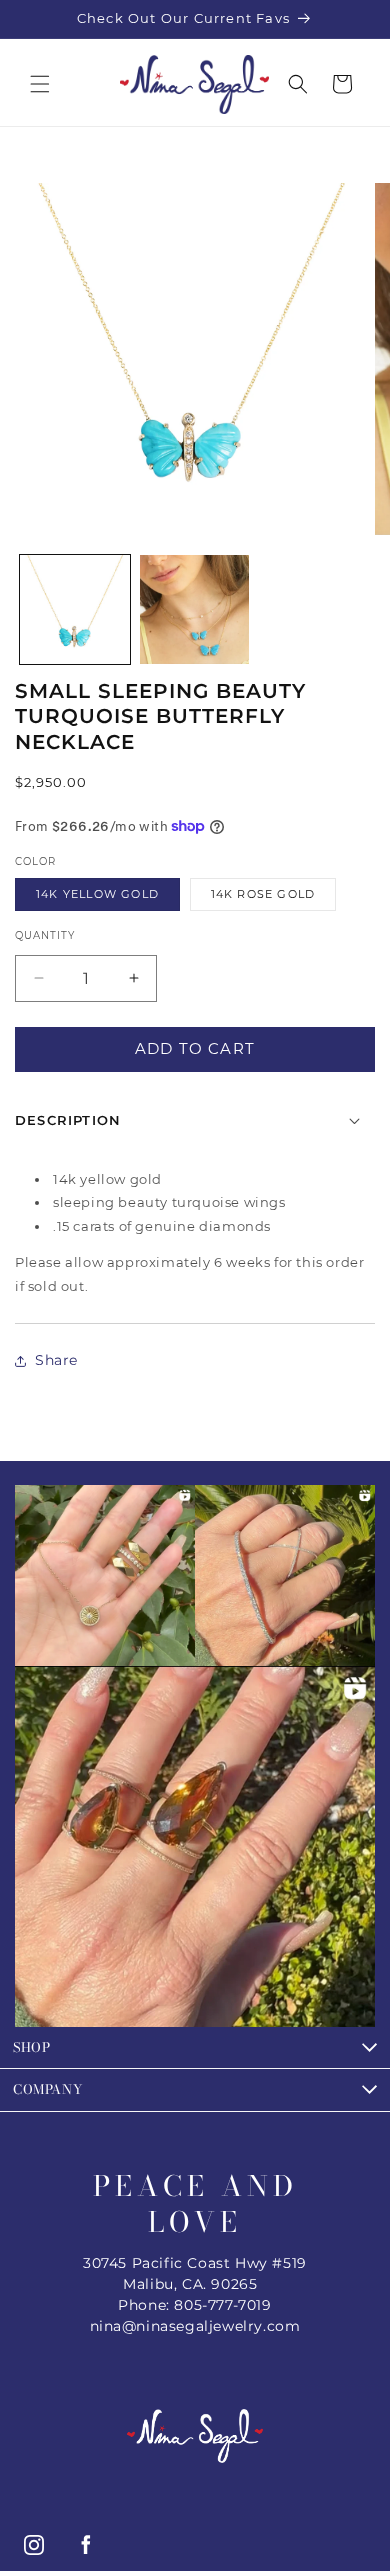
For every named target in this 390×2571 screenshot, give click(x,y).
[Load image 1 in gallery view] (75, 610)
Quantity (45, 935)
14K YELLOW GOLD (97, 894)
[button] (40, 84)
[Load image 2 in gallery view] (195, 610)
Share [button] (56, 1360)
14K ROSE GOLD (263, 894)
